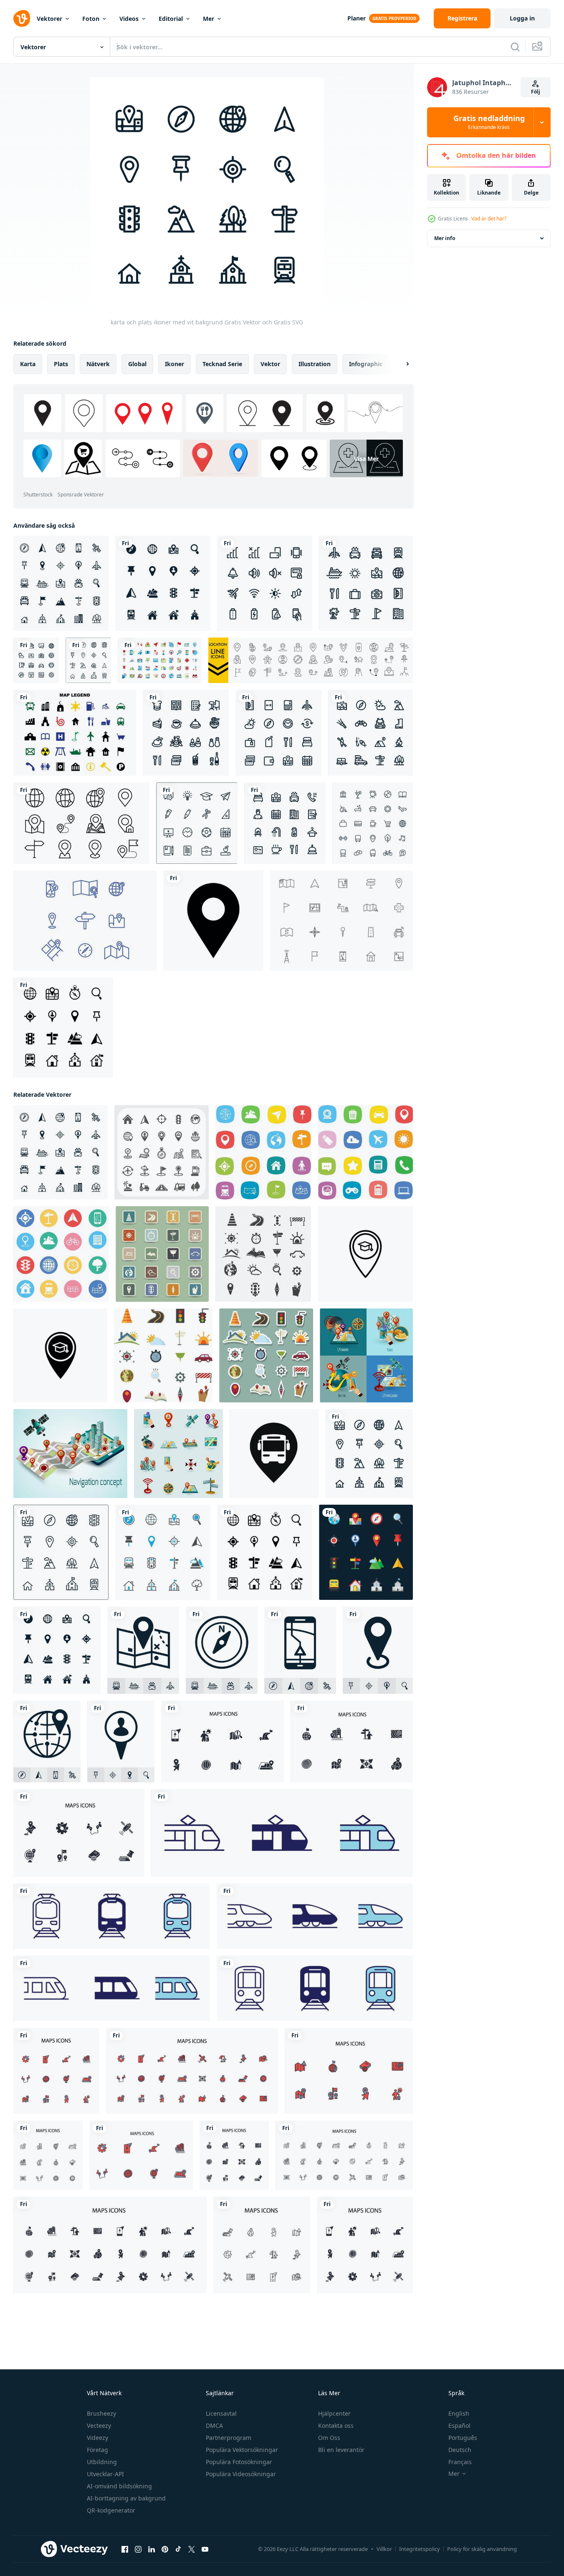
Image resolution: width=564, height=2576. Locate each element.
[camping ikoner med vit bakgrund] (371, 733)
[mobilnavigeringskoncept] (70, 1454)
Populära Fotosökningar (239, 2462)
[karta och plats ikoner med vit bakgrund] (61, 583)
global (137, 364)
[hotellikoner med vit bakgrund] (285, 823)
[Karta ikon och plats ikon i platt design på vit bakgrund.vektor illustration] (61, 1254)
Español (459, 2425)
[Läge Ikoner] (85, 921)
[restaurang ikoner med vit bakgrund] (186, 733)
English (459, 2413)
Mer (209, 19)
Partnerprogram (229, 2438)
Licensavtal (221, 2413)
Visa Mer (366, 459)
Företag (97, 2450)
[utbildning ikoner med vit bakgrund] (197, 823)
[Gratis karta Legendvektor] (75, 733)
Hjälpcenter (334, 2413)
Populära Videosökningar (241, 2474)
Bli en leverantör (341, 2450)
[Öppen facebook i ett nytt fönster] (125, 2549)
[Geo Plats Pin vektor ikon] (213, 921)
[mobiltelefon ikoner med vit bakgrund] (265, 583)
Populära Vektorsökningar (242, 2450)
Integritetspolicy (420, 2549)
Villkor (384, 2549)
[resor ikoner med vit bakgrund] (278, 733)
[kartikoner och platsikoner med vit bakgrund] (63, 1027)
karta (28, 364)
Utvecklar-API (105, 2474)
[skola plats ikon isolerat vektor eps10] (365, 1254)
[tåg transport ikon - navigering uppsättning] (282, 1833)
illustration (315, 364)
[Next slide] (400, 364)
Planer (357, 18)
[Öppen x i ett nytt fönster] (192, 2549)
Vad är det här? (489, 219)
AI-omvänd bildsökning (119, 2486)
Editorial (171, 19)
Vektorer (49, 19)
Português (463, 2438)
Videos (129, 19)
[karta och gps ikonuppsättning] (160, 660)
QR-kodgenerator (111, 2510)
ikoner (175, 364)
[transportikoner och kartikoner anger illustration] (162, 1254)
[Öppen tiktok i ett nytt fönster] (178, 2549)
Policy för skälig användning (482, 2549)
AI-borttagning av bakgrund (126, 2498)
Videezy (97, 2438)
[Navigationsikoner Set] (178, 1454)
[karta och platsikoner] (163, 583)
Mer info (445, 238)
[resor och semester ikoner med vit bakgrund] (366, 583)
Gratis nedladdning (489, 122)
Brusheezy (101, 2413)
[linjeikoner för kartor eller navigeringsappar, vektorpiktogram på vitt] (373, 823)
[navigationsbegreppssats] (366, 1355)
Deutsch (460, 2450)
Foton (91, 19)
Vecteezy (99, 2425)
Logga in (522, 18)
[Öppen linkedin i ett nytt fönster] (152, 2549)
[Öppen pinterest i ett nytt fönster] (165, 2549)
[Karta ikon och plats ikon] (263, 1152)
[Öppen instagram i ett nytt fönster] (138, 2549)
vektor (270, 364)
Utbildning (102, 2462)
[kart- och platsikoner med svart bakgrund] (366, 1552)
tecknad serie (222, 364)
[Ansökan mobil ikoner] (365, 1152)
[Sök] (515, 47)
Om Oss (329, 2438)
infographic (366, 364)
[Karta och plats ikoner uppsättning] (162, 1152)
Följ (536, 92)
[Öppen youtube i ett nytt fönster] (205, 2549)
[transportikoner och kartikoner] (163, 1355)
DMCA (214, 2425)
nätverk (98, 364)
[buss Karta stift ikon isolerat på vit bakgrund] (274, 1454)
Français (460, 2462)
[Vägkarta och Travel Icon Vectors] (341, 921)
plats (61, 364)
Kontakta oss (336, 2425)
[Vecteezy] (22, 18)
